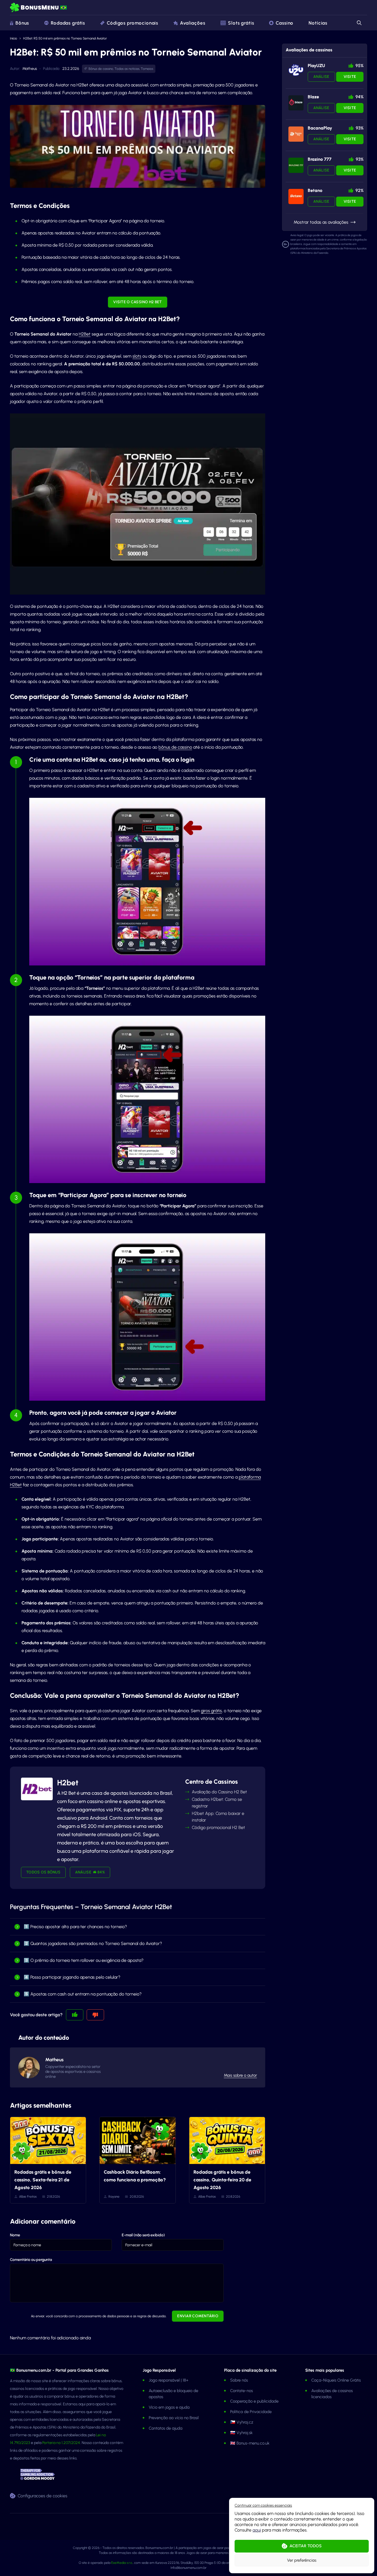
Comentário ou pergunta (31, 2260)
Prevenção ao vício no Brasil (174, 2418)
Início (14, 38)
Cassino (285, 23)
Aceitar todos (306, 2546)
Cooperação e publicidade (254, 2401)
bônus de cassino (175, 747)
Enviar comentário (198, 2316)
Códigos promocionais (132, 23)
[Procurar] (359, 23)
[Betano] (296, 196)
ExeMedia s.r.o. (122, 2563)
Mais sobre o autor (240, 2075)
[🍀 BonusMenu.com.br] (39, 8)
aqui (257, 2530)
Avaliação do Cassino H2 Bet (219, 1792)
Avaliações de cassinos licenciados (332, 2394)
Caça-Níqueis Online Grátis (336, 2380)
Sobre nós (239, 2380)
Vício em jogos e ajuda (169, 2407)
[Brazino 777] (296, 165)
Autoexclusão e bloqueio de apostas (173, 2394)
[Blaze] (296, 103)
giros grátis (211, 1711)
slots (137, 356)
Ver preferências (302, 2560)
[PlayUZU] (296, 70)
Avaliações (193, 23)
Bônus (22, 23)
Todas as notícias (127, 69)
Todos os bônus (43, 1872)
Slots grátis (241, 23)
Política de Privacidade (251, 2412)
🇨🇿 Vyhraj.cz (242, 2422)
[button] (263, 2505)
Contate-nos (241, 2391)
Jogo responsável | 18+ (169, 2380)
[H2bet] (37, 1789)
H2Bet (85, 334)
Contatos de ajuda (166, 2428)
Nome (15, 2235)
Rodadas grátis (68, 23)
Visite (350, 77)
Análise (321, 77)
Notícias (318, 23)
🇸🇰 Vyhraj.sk (241, 2433)
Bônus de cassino (101, 69)
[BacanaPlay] (296, 134)
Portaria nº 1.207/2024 (61, 2443)
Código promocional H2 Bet (218, 1827)
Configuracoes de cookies (43, 2495)
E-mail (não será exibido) (143, 2235)
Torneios (147, 69)
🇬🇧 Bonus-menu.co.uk (250, 2443)
